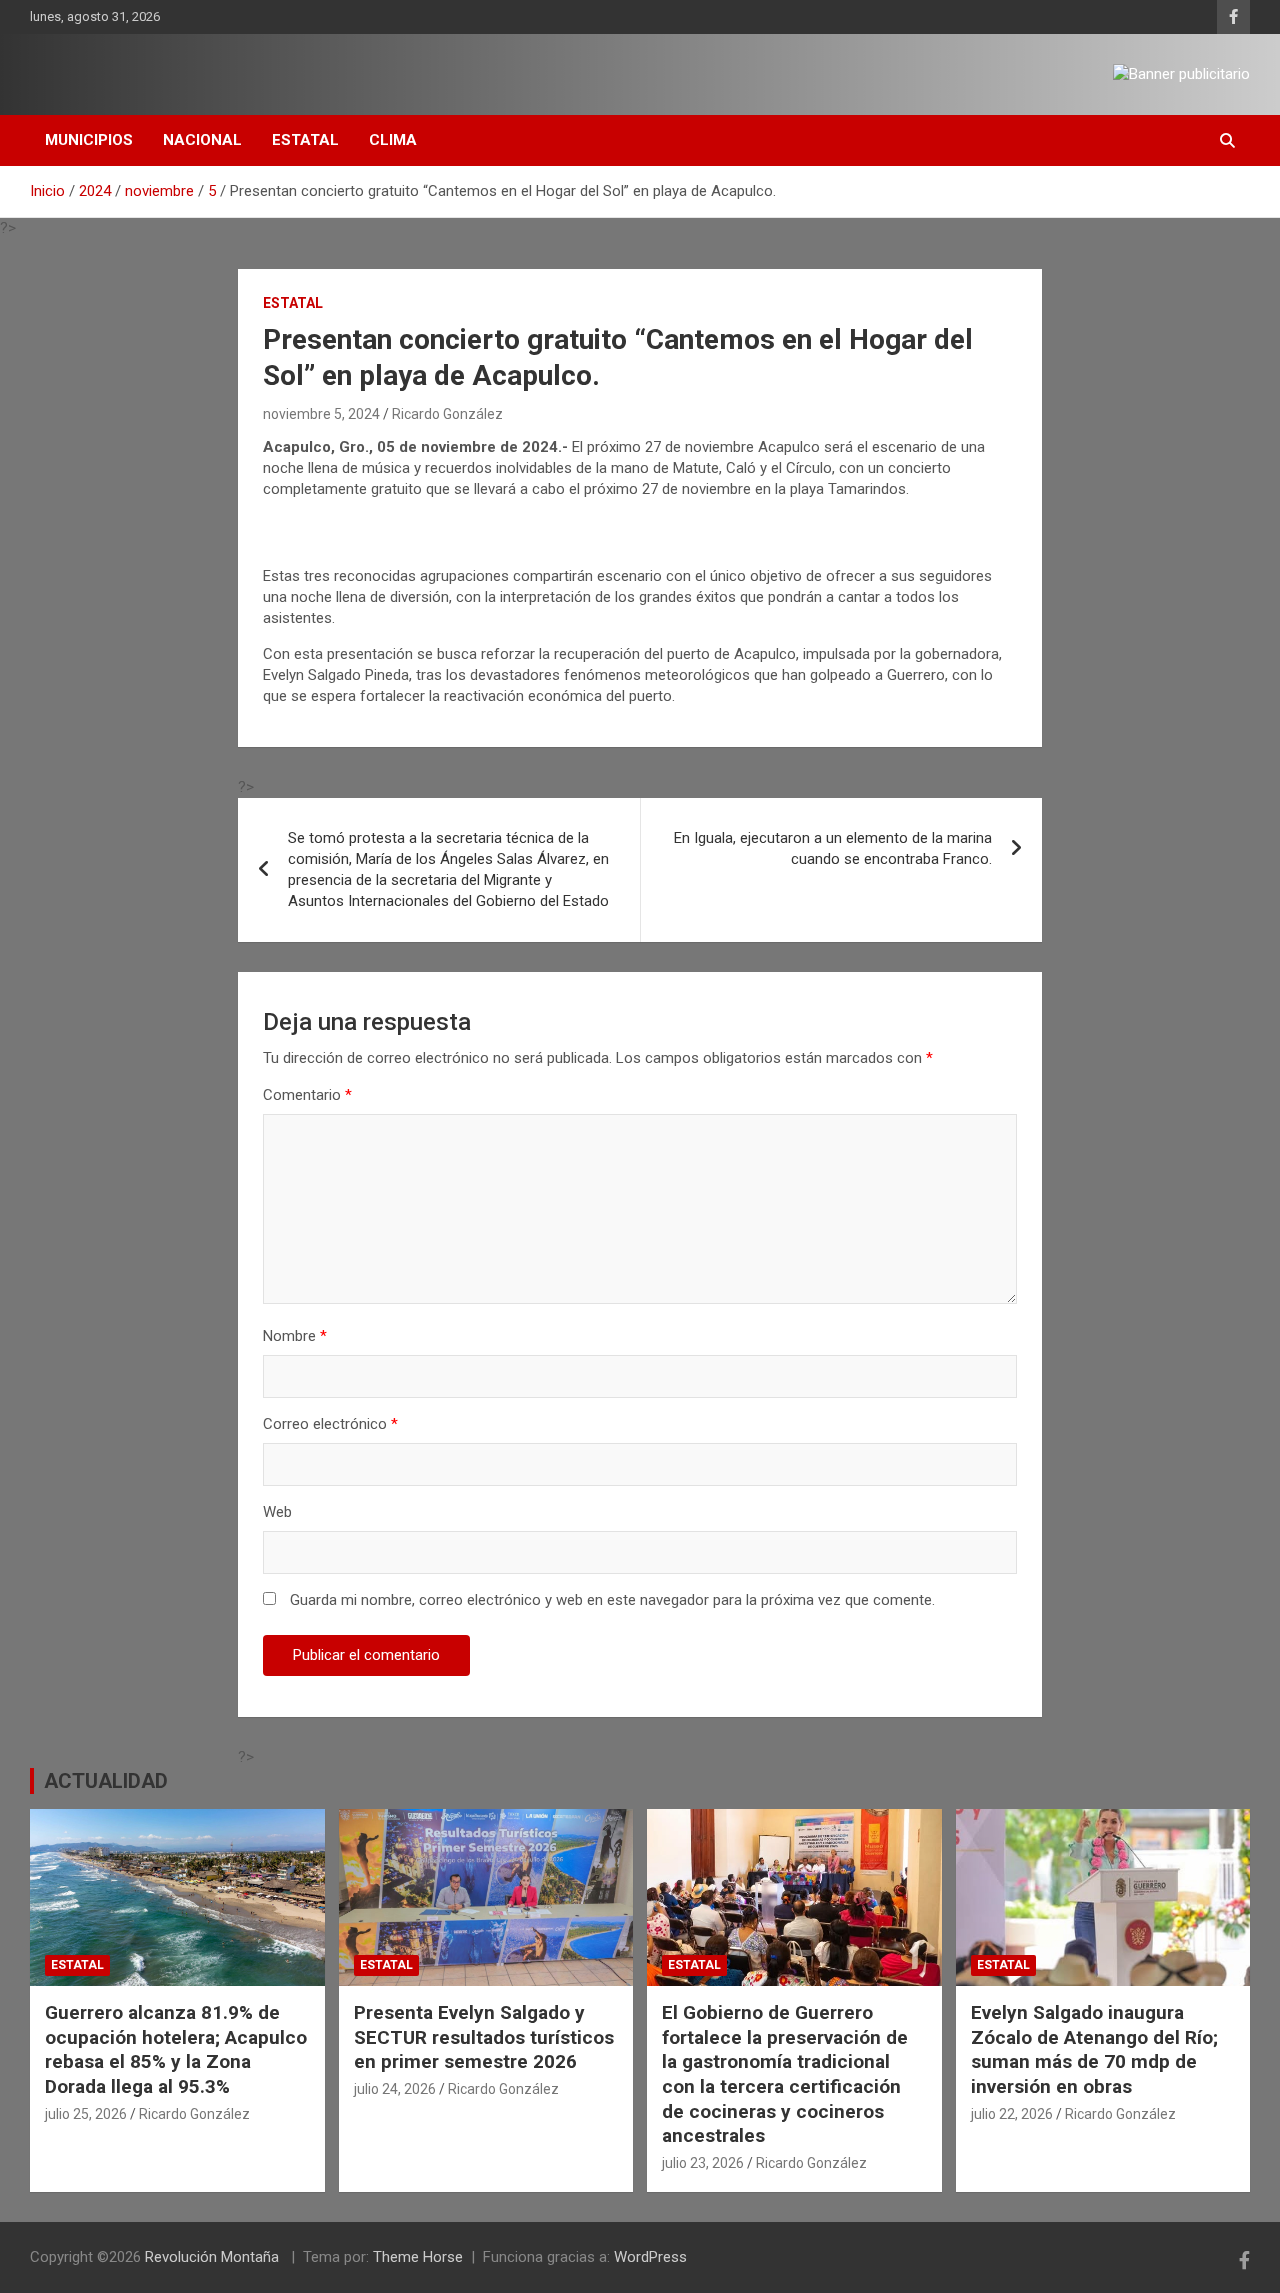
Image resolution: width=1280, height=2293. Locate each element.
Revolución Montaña (214, 2257)
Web (277, 1512)
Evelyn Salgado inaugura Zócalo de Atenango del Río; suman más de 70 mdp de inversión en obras (1094, 2049)
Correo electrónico (330, 1424)
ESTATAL (305, 140)
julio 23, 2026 (703, 2163)
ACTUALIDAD (106, 1781)
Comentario (307, 1095)
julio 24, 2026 (395, 2089)
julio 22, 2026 (1012, 2114)
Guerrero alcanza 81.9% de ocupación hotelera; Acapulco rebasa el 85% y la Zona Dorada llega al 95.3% (176, 2049)
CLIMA (393, 140)
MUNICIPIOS (89, 140)
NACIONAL (202, 140)
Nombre (295, 1336)
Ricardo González (447, 414)
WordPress (650, 2257)
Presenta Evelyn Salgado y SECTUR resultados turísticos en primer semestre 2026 (484, 2037)
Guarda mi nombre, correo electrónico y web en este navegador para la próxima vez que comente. (612, 1600)
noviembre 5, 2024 (321, 414)
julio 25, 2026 (86, 2114)
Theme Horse (418, 2257)
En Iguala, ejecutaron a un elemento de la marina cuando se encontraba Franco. (833, 848)
